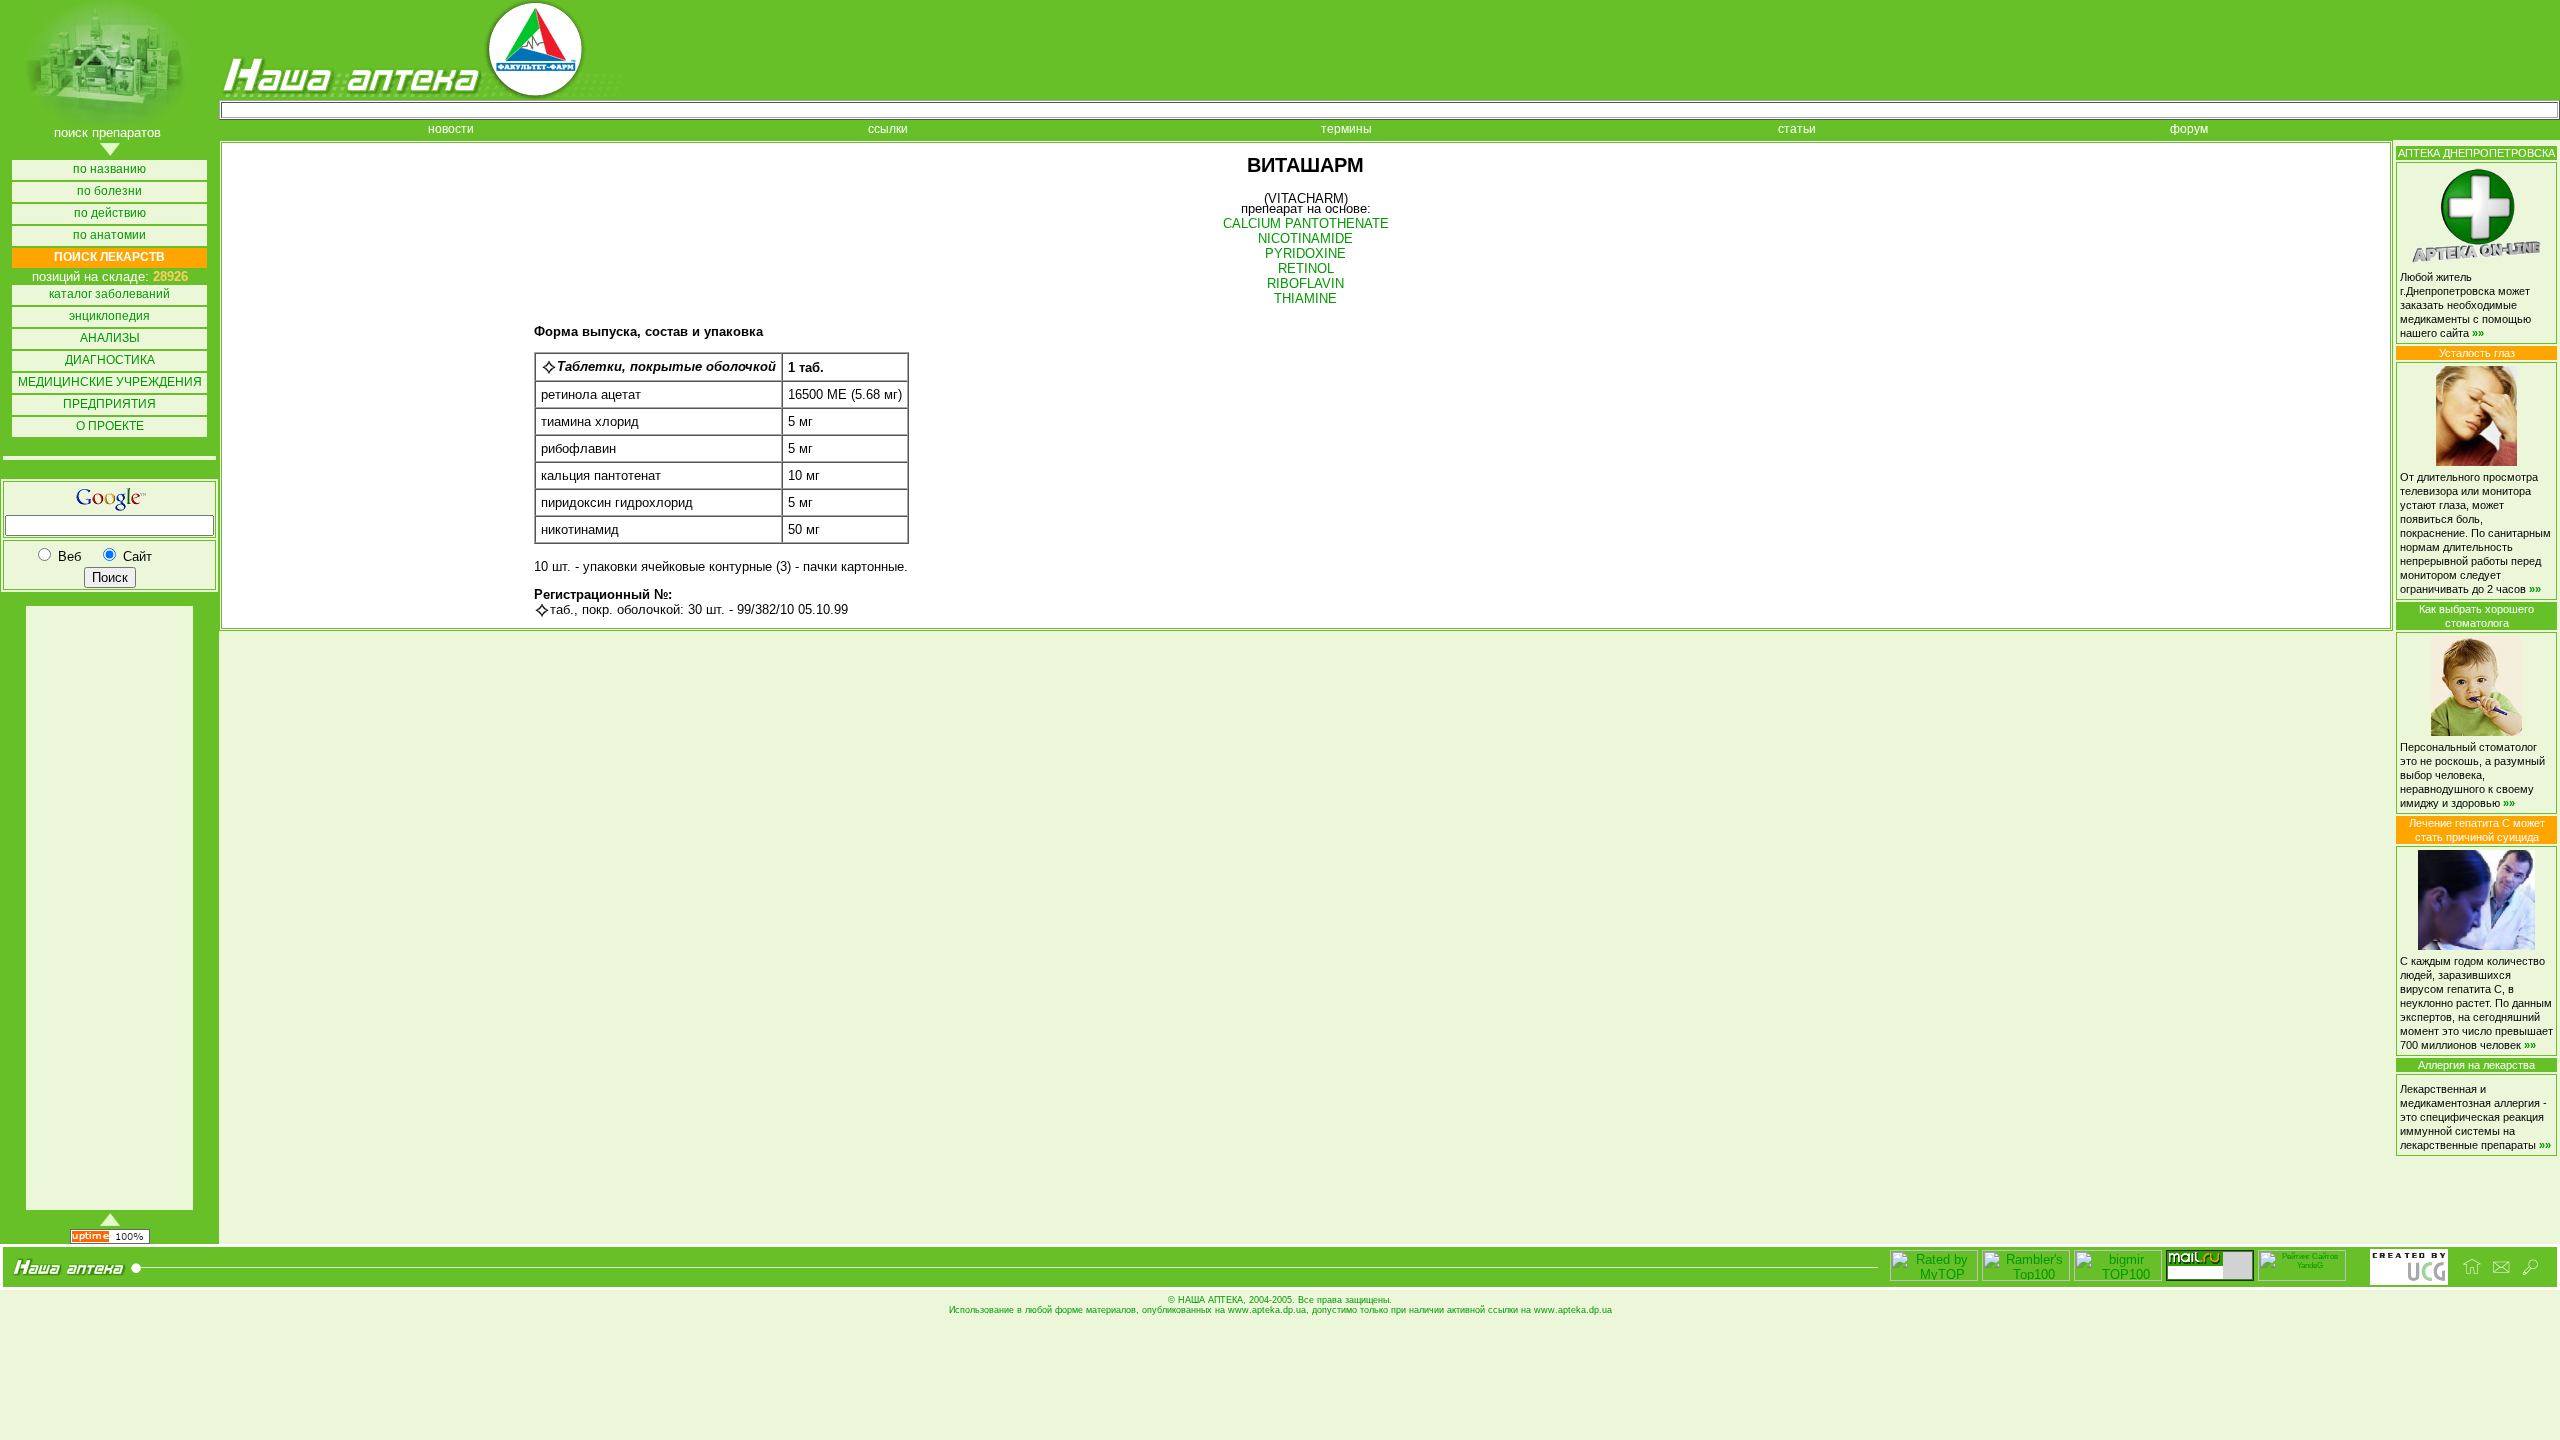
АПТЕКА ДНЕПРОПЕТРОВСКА (2476, 153)
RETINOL (1306, 268)
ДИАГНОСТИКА (110, 360)
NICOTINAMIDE (1305, 238)
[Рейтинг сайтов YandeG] (2302, 1278)
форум (2189, 129)
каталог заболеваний (109, 294)
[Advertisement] (108, 908)
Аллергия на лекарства (2476, 1065)
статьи (1797, 129)
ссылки (888, 129)
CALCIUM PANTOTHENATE (1306, 223)
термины (1346, 129)
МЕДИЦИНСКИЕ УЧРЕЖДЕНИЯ (110, 382)
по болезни (109, 191)
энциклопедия (109, 316)
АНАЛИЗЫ (110, 338)
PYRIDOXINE (1305, 253)
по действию (110, 213)
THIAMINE (1305, 298)
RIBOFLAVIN (1305, 283)
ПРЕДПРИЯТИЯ (109, 404)
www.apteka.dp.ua (1267, 1310)
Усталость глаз (2477, 353)
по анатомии (109, 235)
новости (451, 129)
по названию (109, 169)
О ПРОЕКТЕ (110, 426)
